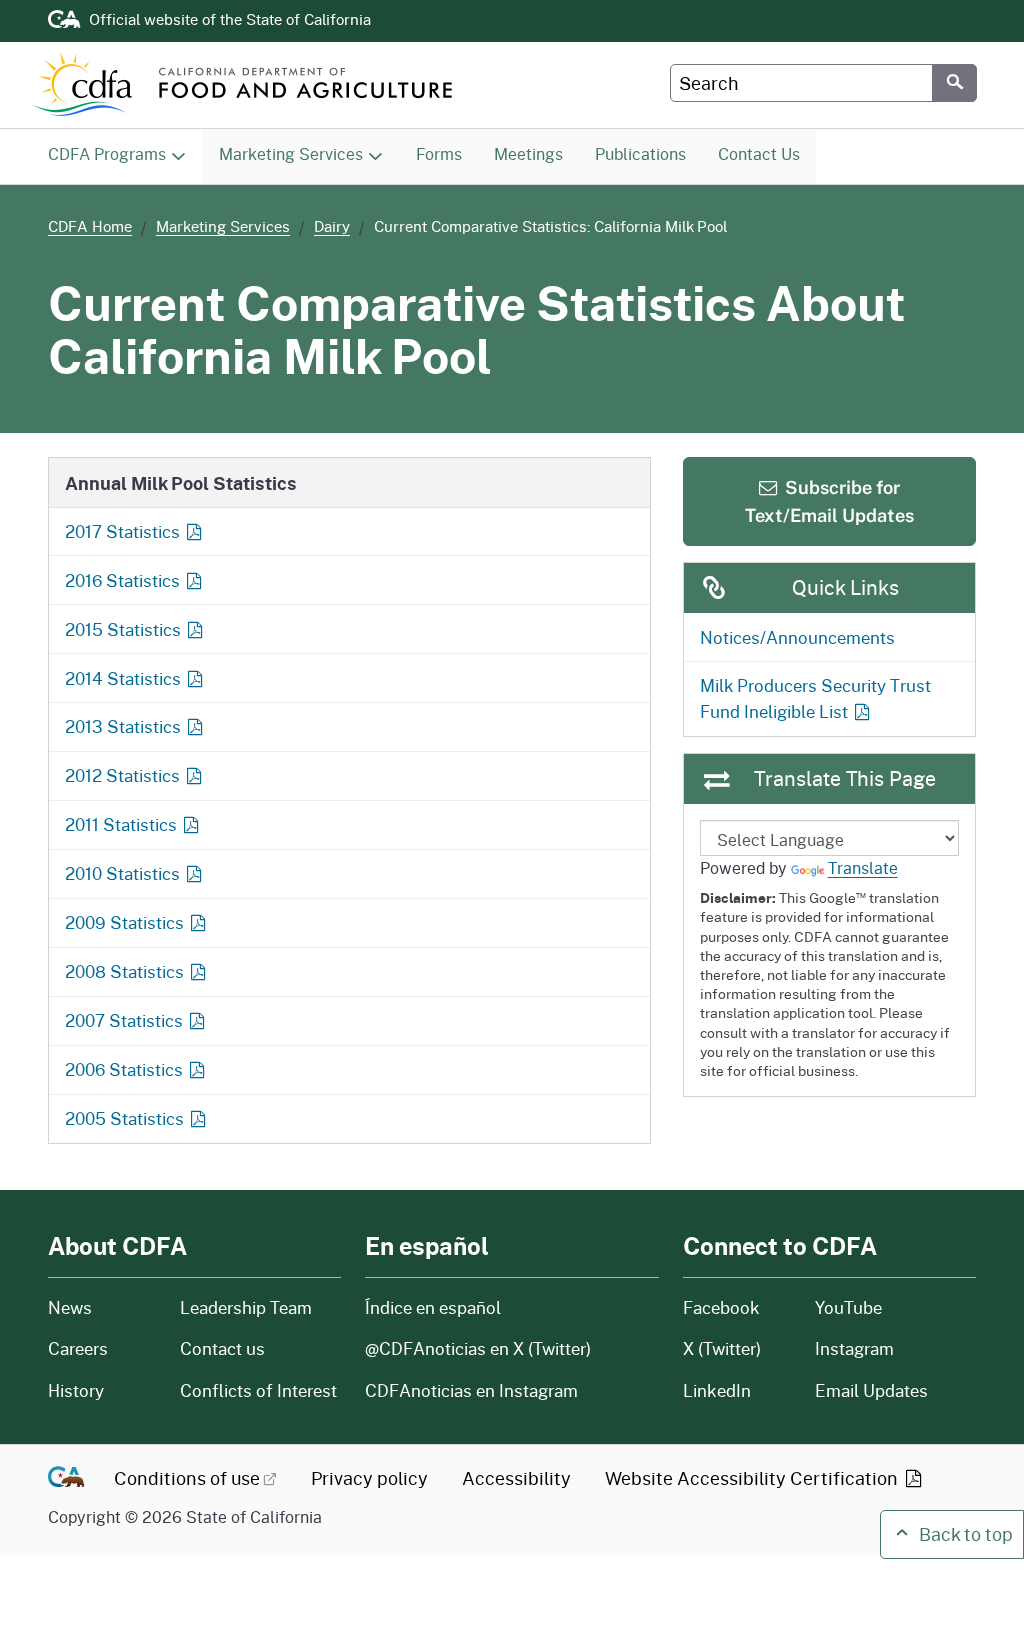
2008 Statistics (124, 971)
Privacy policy (369, 1478)
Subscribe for (829, 501)
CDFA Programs (107, 153)
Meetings (536, 153)
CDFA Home (90, 226)
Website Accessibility (753, 1478)
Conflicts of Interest (258, 1390)
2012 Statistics (122, 775)
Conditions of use (187, 1478)
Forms (446, 153)
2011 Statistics (121, 824)
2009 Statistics (124, 922)
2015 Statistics (123, 629)
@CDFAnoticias (478, 1348)
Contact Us (766, 153)
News (102, 1307)
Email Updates (871, 1390)
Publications (648, 153)
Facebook (721, 1307)
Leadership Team (246, 1307)
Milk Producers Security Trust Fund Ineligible (815, 698)
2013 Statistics (123, 726)
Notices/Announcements (797, 637)
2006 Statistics (124, 1069)
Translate (863, 867)
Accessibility (516, 1478)
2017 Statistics (122, 531)
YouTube (848, 1307)
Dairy (332, 226)
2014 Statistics (123, 678)
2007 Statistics (124, 1020)
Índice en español (433, 1307)
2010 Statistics (122, 873)
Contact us (222, 1348)
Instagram (854, 1348)
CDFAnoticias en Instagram (471, 1390)
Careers (102, 1348)
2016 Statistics (122, 580)
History (102, 1390)
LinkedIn (717, 1390)
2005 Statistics (124, 1118)
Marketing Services (291, 153)
